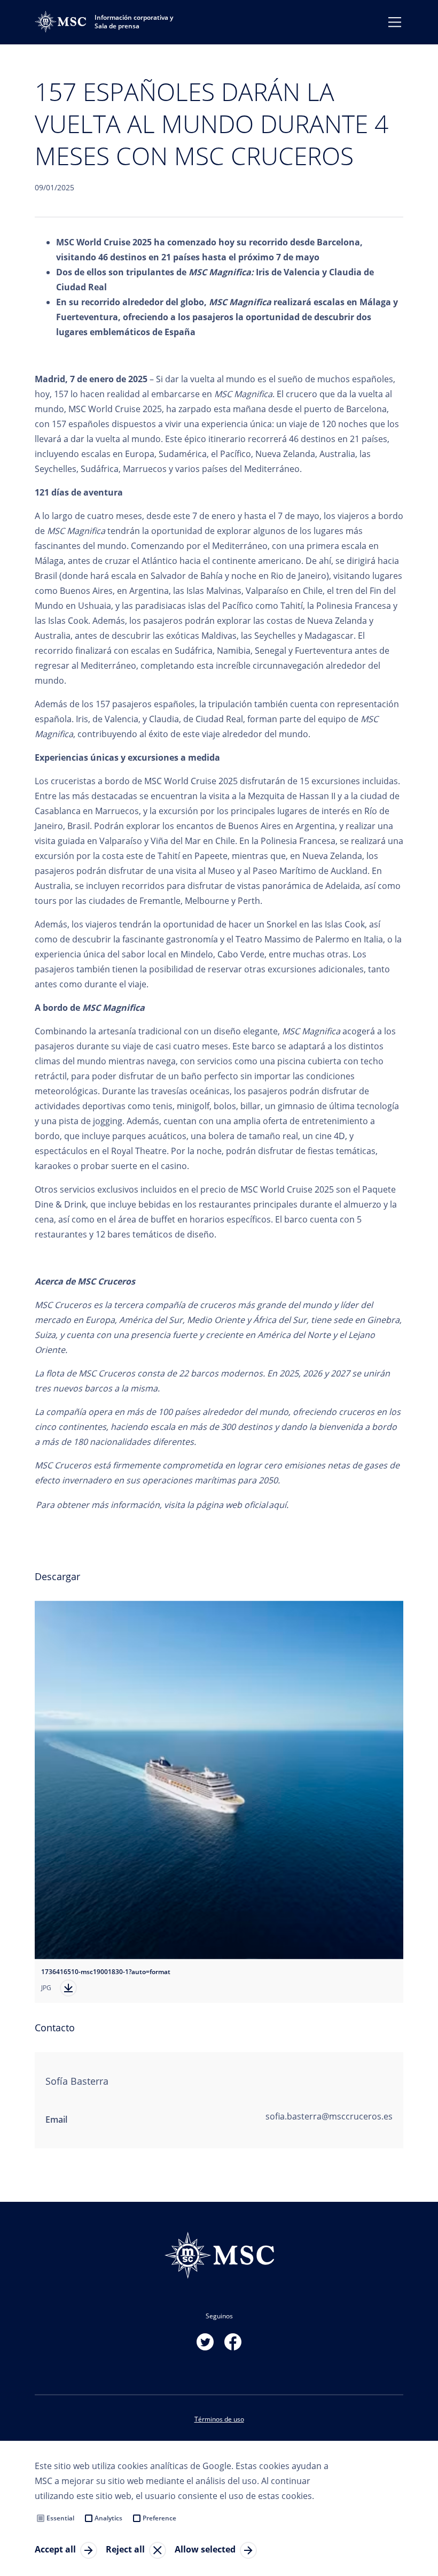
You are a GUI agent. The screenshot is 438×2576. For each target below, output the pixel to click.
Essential (60, 2518)
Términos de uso (219, 2419)
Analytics (108, 2518)
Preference (159, 2518)
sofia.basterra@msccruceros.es (329, 2116)
